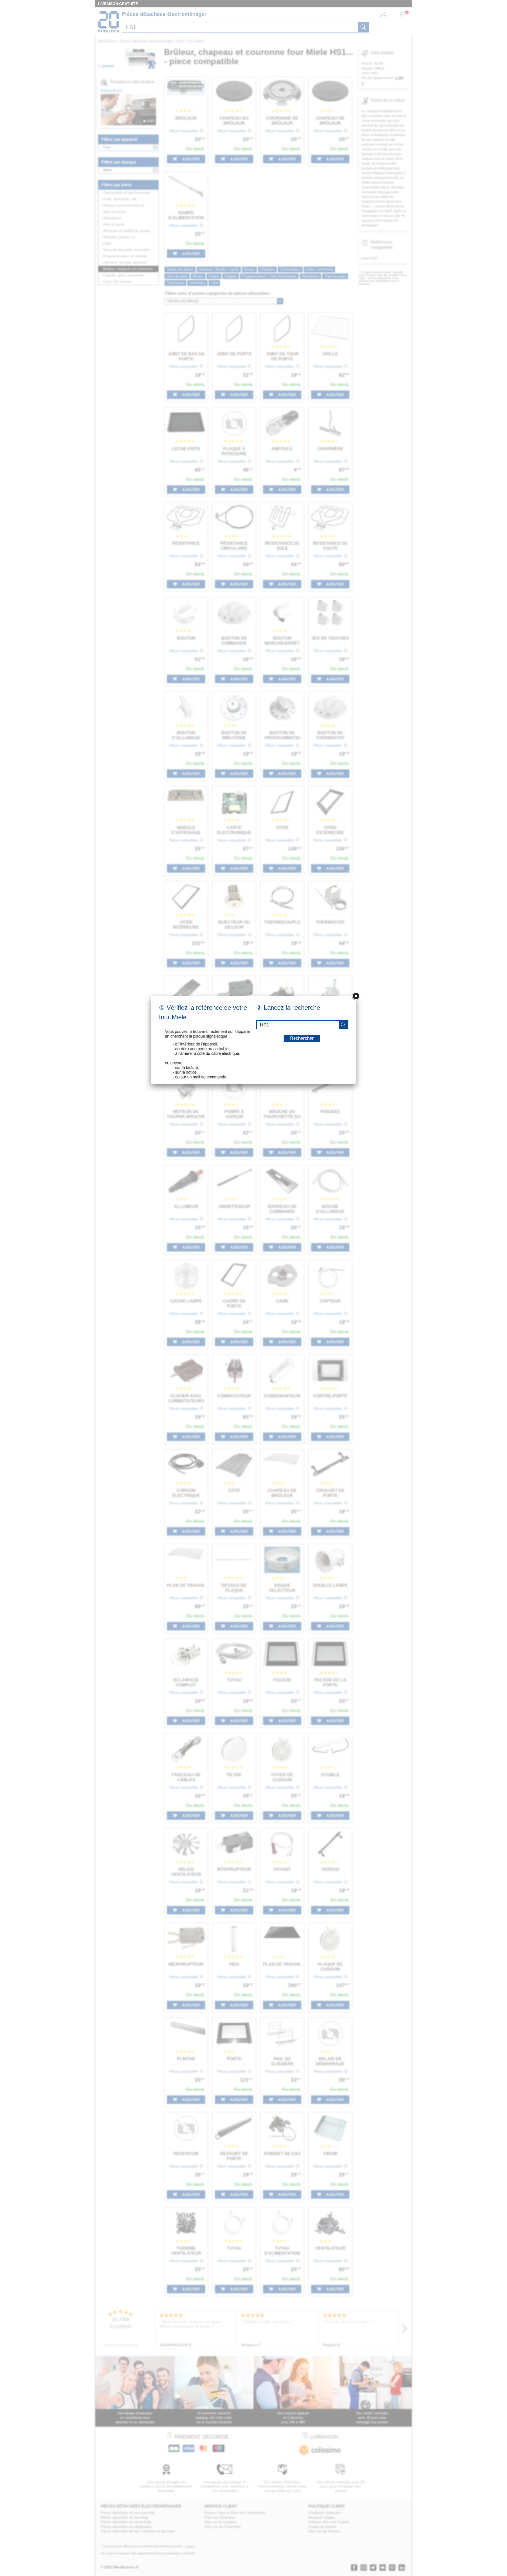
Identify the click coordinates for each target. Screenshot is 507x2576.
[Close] (356, 996)
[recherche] (343, 1025)
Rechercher (302, 1038)
